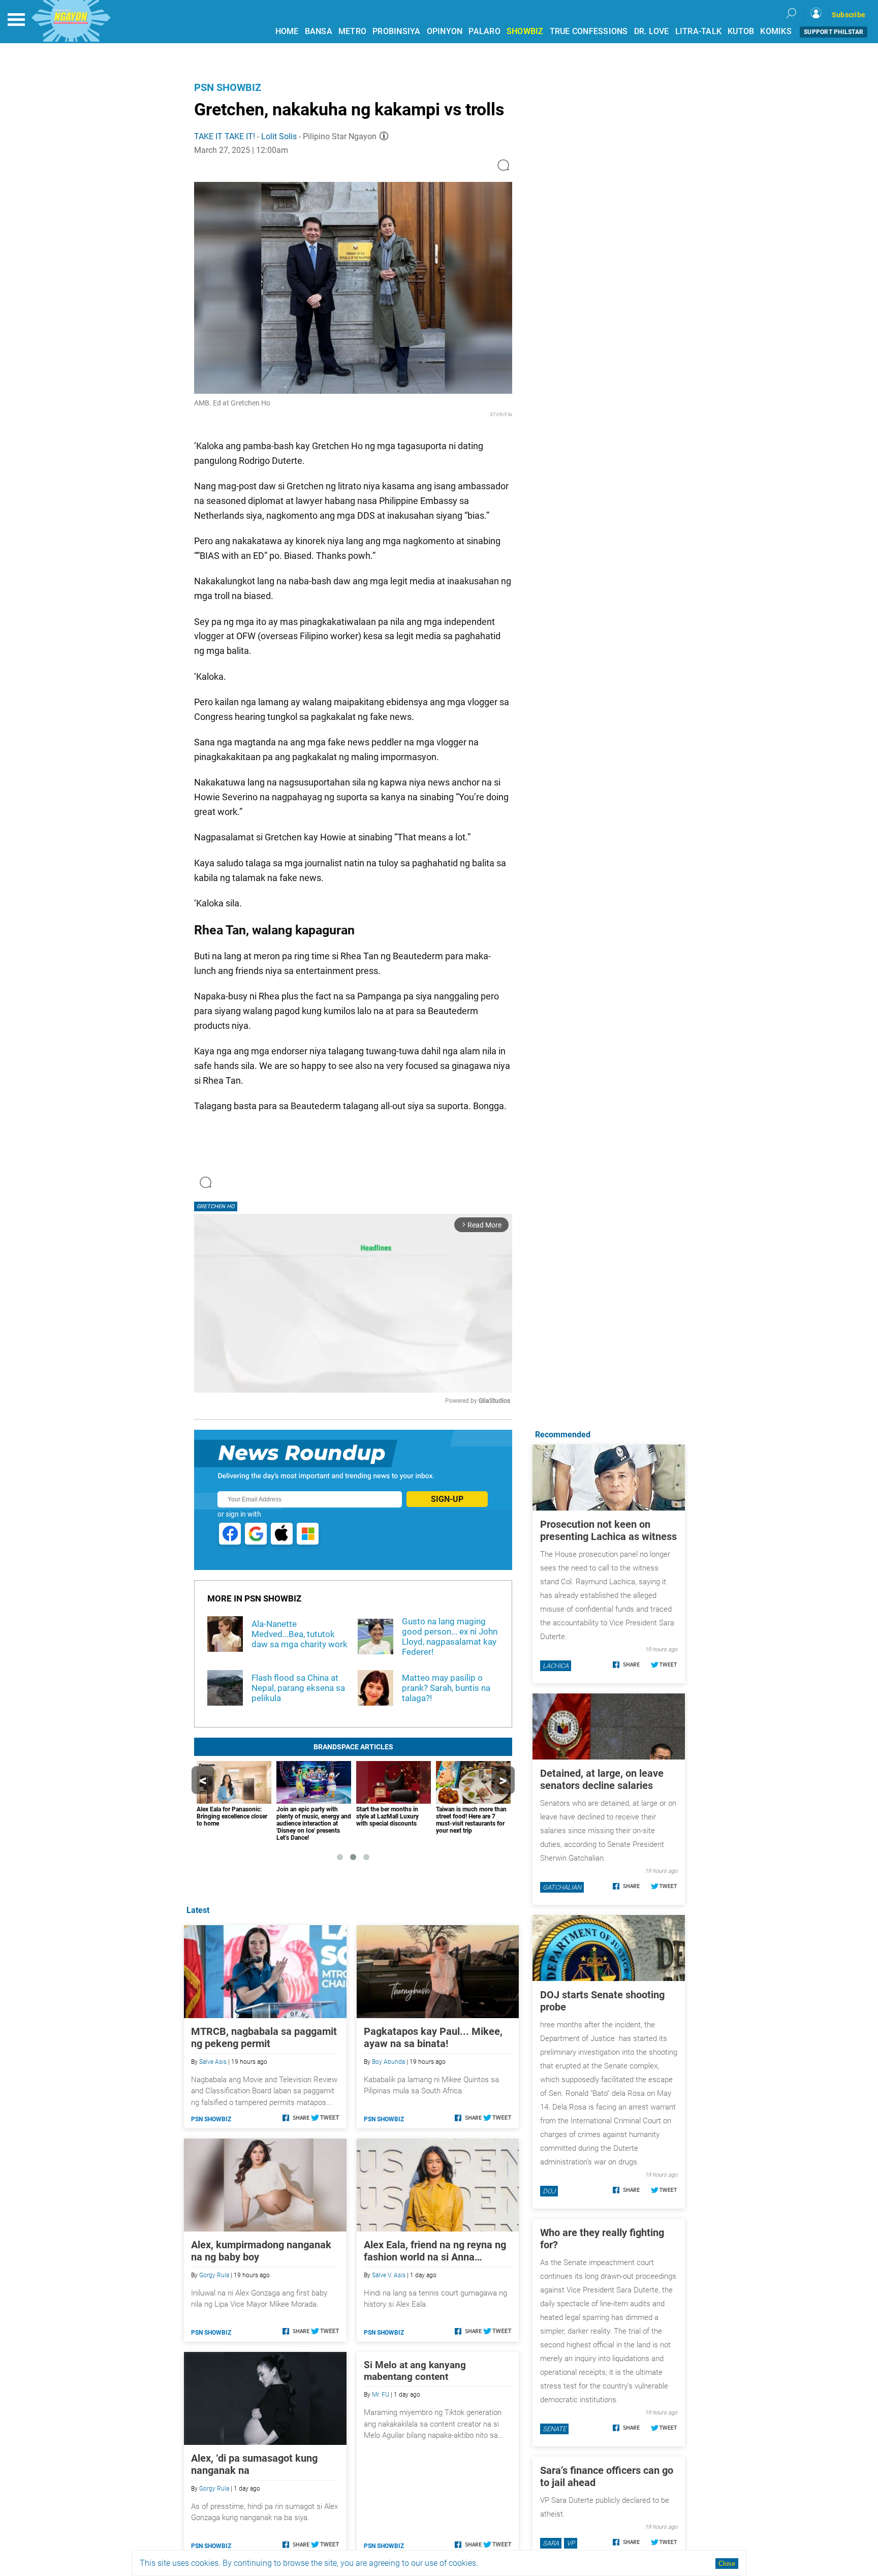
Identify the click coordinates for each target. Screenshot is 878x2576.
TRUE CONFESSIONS (589, 31)
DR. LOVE (652, 31)
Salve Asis (213, 2062)
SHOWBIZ (525, 31)
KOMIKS (776, 31)
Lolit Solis (279, 136)
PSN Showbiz (228, 87)
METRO (352, 31)
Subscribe (849, 15)
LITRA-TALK (699, 31)
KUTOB (741, 31)
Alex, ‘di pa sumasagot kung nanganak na (254, 2464)
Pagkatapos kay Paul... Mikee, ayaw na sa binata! (433, 2037)
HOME (287, 31)
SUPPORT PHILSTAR (834, 32)
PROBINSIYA (397, 31)
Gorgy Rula (214, 2275)
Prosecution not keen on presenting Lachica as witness (608, 1530)
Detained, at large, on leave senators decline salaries (602, 1779)
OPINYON (445, 31)
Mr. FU (381, 2395)
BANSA (319, 31)
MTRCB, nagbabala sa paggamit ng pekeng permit (264, 2037)
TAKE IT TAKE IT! (225, 136)
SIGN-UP (447, 1499)
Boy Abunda (388, 2062)
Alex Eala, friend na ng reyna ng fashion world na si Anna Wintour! (435, 2251)
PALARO (484, 31)
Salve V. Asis (389, 2275)
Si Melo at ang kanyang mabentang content (415, 2371)
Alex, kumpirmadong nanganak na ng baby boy (261, 2251)
